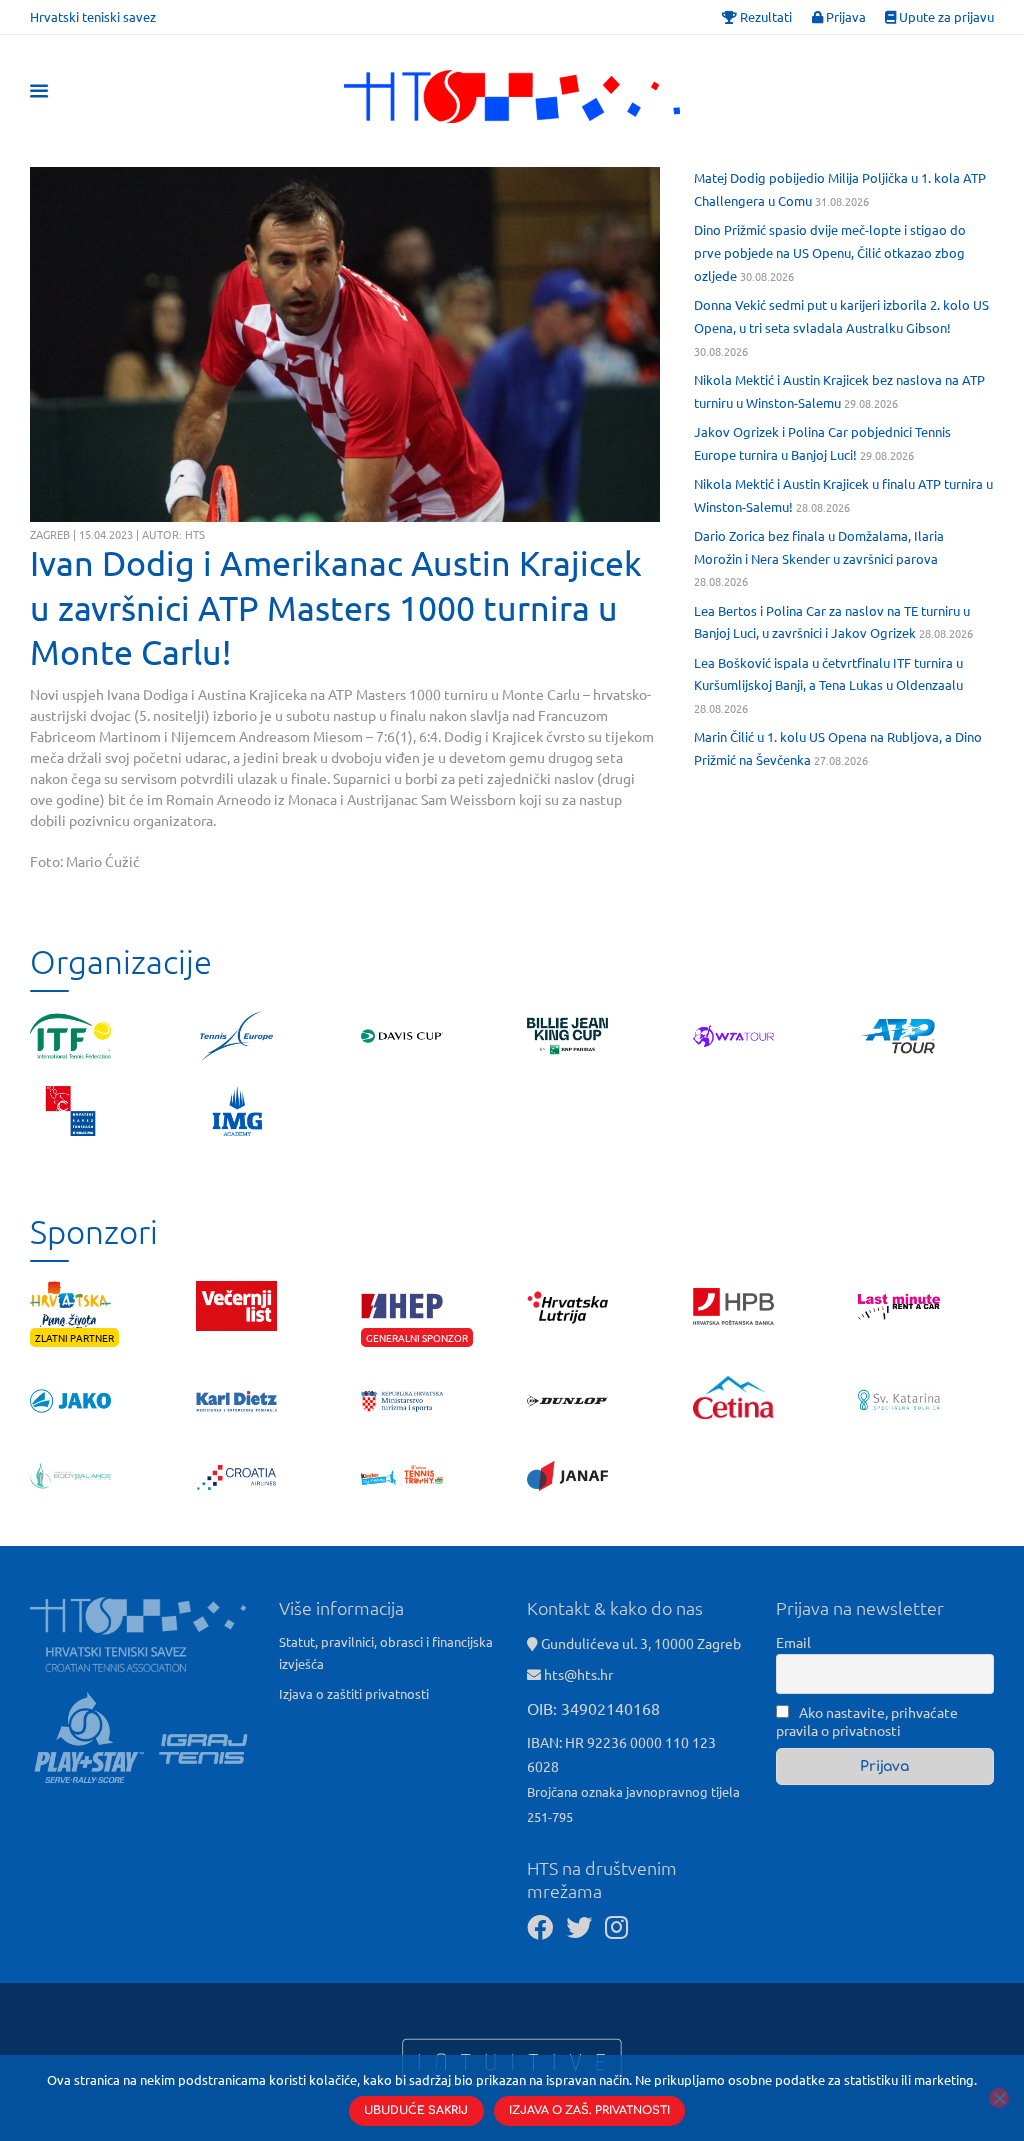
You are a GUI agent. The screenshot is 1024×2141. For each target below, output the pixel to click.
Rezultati (764, 16)
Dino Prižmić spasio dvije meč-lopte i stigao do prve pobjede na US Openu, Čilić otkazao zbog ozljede (830, 252)
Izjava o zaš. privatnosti (589, 2110)
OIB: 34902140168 (593, 1708)
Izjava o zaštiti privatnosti (354, 1693)
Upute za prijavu (945, 16)
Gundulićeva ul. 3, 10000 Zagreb (639, 1643)
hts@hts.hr (578, 1674)
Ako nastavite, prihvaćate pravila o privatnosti (867, 1721)
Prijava (844, 16)
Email (793, 1642)
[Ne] (999, 2098)
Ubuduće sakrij (416, 2110)
